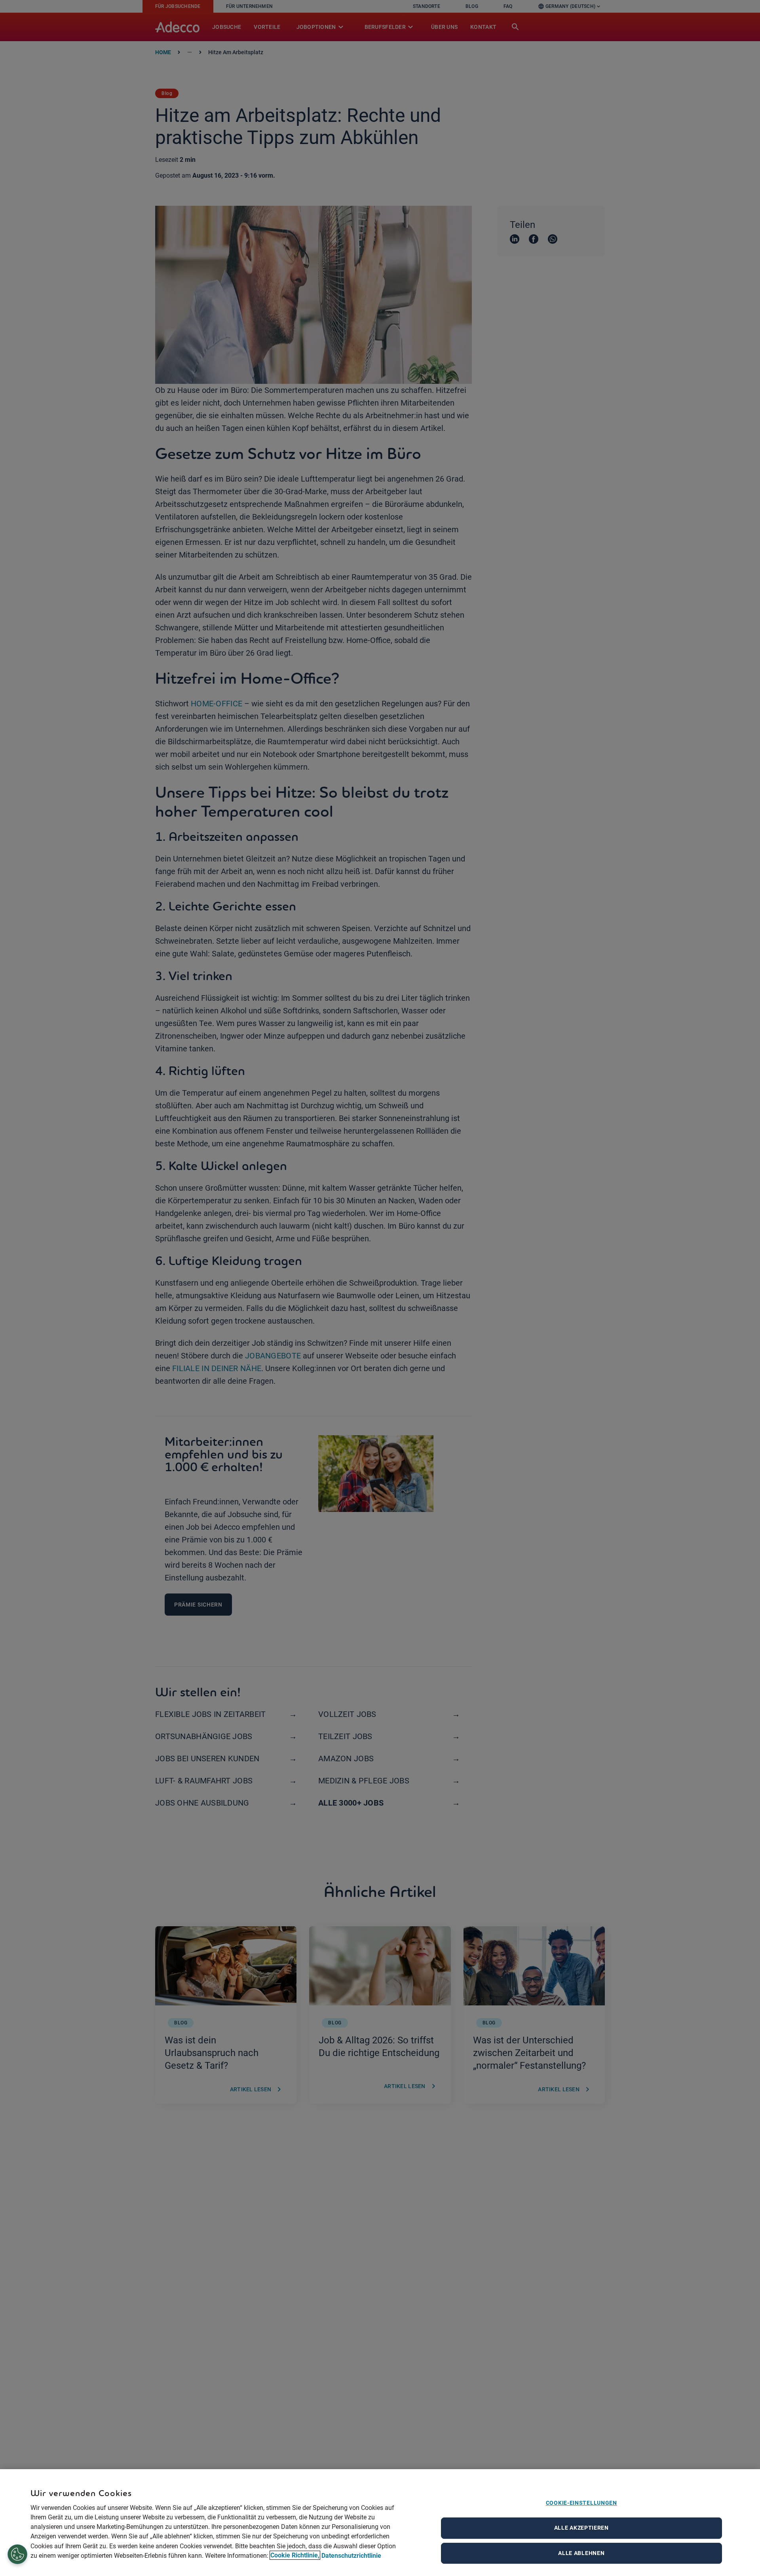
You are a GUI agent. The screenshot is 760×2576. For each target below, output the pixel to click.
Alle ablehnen (581, 2553)
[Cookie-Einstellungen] (18, 2555)
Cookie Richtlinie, (295, 2555)
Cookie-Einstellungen (581, 2503)
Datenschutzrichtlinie (351, 2555)
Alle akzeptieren (581, 2528)
